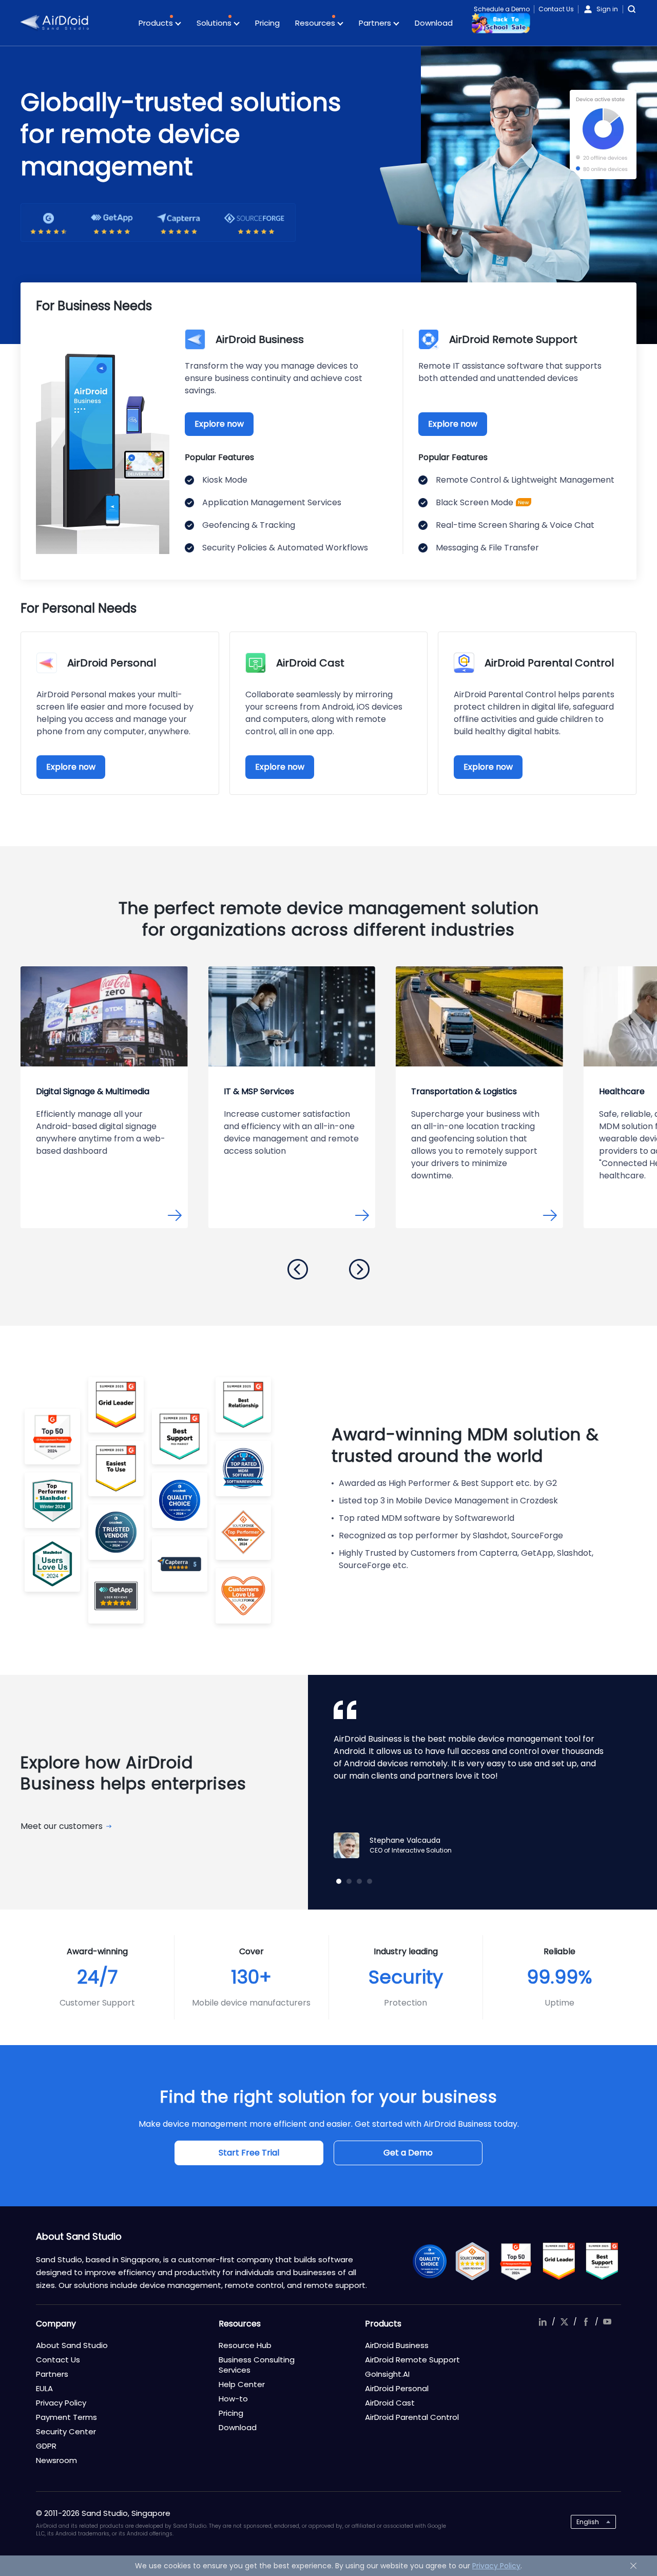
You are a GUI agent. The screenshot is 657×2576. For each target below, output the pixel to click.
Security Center (66, 2431)
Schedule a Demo (502, 9)
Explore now (219, 424)
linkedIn (543, 2322)
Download (434, 23)
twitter (564, 2322)
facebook (586, 2322)
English (588, 2522)
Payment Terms (66, 2417)
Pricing (267, 23)
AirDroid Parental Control (412, 2417)
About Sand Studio (72, 2345)
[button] (298, 1269)
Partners (376, 23)
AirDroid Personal (397, 2388)
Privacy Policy (61, 2403)
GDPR (46, 2446)
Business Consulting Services (257, 2365)
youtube (607, 2322)
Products (157, 23)
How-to (233, 2399)
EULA (44, 2388)
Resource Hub (245, 2345)
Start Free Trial (249, 2153)
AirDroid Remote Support (412, 2360)
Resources (316, 23)
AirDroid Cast (390, 2403)
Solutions (215, 23)
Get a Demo (408, 2153)
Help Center (242, 2384)
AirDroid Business (397, 2345)
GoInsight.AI (387, 2374)
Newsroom (56, 2460)
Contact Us (556, 9)
